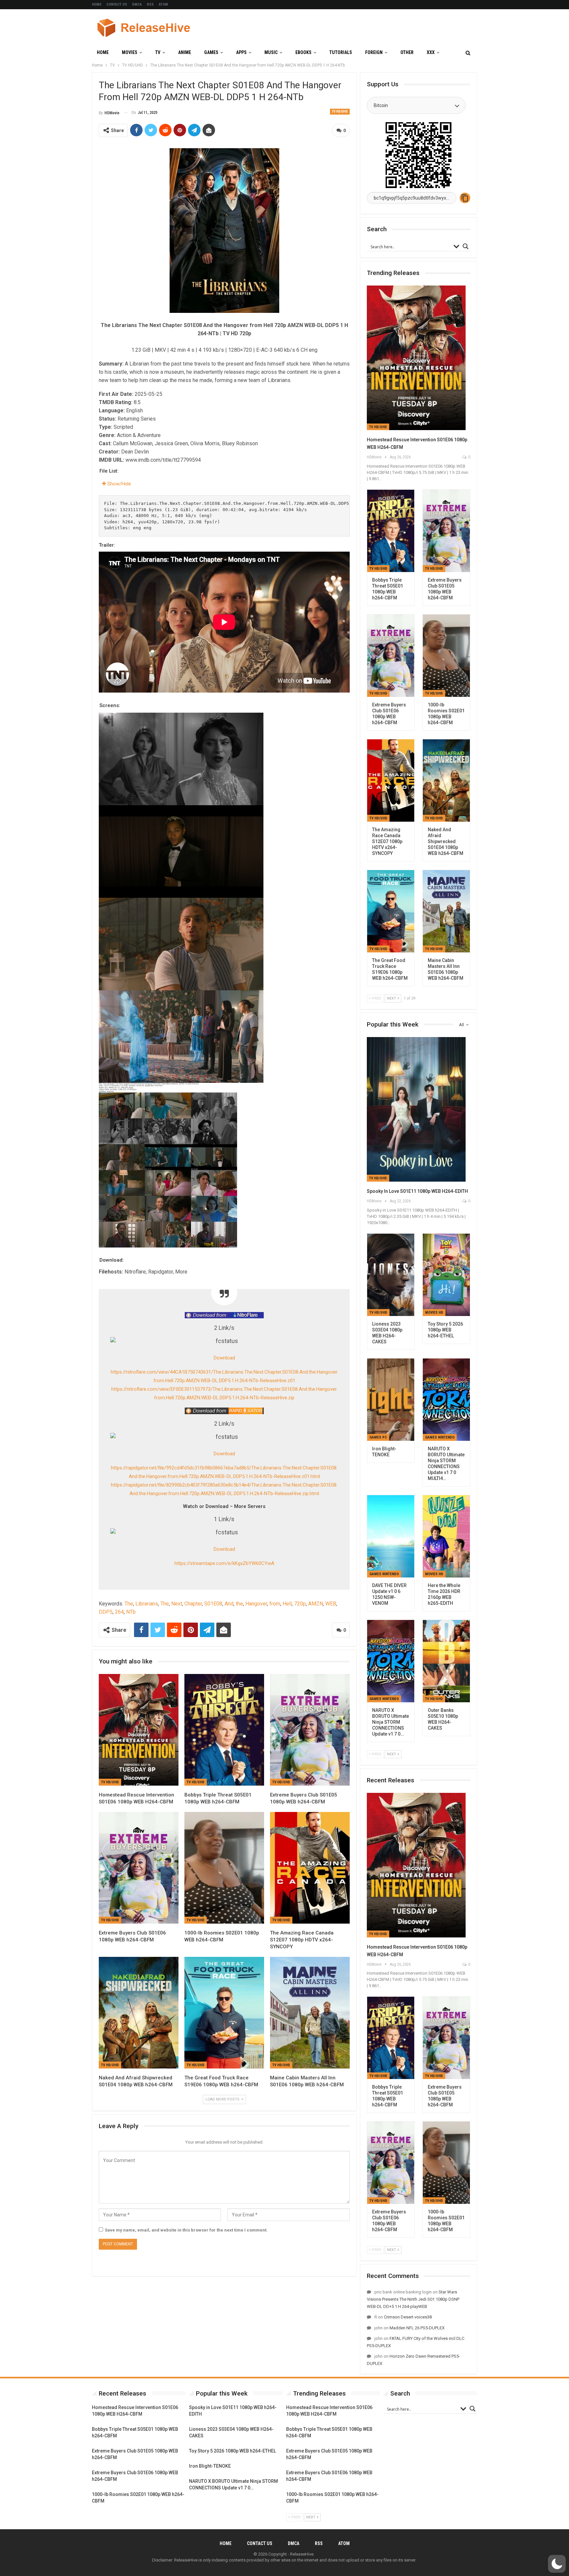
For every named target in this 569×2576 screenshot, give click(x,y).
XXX (431, 52)
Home (97, 4)
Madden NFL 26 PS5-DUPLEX (417, 2328)
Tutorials (341, 52)
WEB (331, 1604)
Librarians (147, 1604)
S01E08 (213, 1604)
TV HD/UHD (340, 111)
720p (300, 1604)
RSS (150, 4)
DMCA (137, 4)
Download (224, 1358)
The (129, 1604)
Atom (163, 4)
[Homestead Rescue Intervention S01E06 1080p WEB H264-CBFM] (139, 1730)
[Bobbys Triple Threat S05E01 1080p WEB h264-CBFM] (224, 1730)
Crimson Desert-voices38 (408, 2317)
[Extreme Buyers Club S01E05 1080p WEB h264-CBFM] (310, 1730)
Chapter (193, 1604)
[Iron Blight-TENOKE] (391, 1400)
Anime (185, 52)
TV (158, 52)
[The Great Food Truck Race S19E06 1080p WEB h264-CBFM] (224, 2013)
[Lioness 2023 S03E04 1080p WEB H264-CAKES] (391, 1275)
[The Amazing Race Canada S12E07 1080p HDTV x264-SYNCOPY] (310, 1868)
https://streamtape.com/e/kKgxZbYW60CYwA (224, 1563)
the (239, 1604)
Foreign (374, 52)
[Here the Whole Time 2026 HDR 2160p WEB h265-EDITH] (446, 1536)
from (275, 1604)
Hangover (256, 1604)
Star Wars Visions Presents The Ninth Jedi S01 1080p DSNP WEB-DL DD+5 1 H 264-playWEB (413, 2299)
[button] (557, 2564)
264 (119, 1612)
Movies (130, 52)
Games (211, 52)
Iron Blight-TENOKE (210, 2466)
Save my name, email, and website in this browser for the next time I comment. (186, 2230)
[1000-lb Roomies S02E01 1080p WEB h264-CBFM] (224, 1868)
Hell (287, 1604)
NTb (131, 1612)
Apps (241, 52)
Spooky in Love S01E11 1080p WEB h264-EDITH (417, 1191)
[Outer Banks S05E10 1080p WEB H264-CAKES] (446, 1661)
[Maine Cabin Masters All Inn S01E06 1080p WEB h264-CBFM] (310, 2013)
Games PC (378, 1437)
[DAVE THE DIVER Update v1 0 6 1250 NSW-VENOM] (391, 1536)
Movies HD (434, 1313)
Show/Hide (119, 484)
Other (407, 52)
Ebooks (303, 52)
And (229, 1604)
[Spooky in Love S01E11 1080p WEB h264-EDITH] (416, 1109)
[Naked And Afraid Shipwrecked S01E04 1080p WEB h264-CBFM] (139, 2013)
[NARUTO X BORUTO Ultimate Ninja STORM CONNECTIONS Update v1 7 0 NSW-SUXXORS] (391, 1661)
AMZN (316, 1604)
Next (177, 1604)
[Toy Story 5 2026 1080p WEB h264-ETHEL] (446, 1275)
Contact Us (117, 4)
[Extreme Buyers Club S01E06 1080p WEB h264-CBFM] (139, 1868)
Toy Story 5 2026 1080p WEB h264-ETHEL (232, 2451)
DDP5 (106, 1612)
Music (271, 52)
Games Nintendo (440, 1437)
